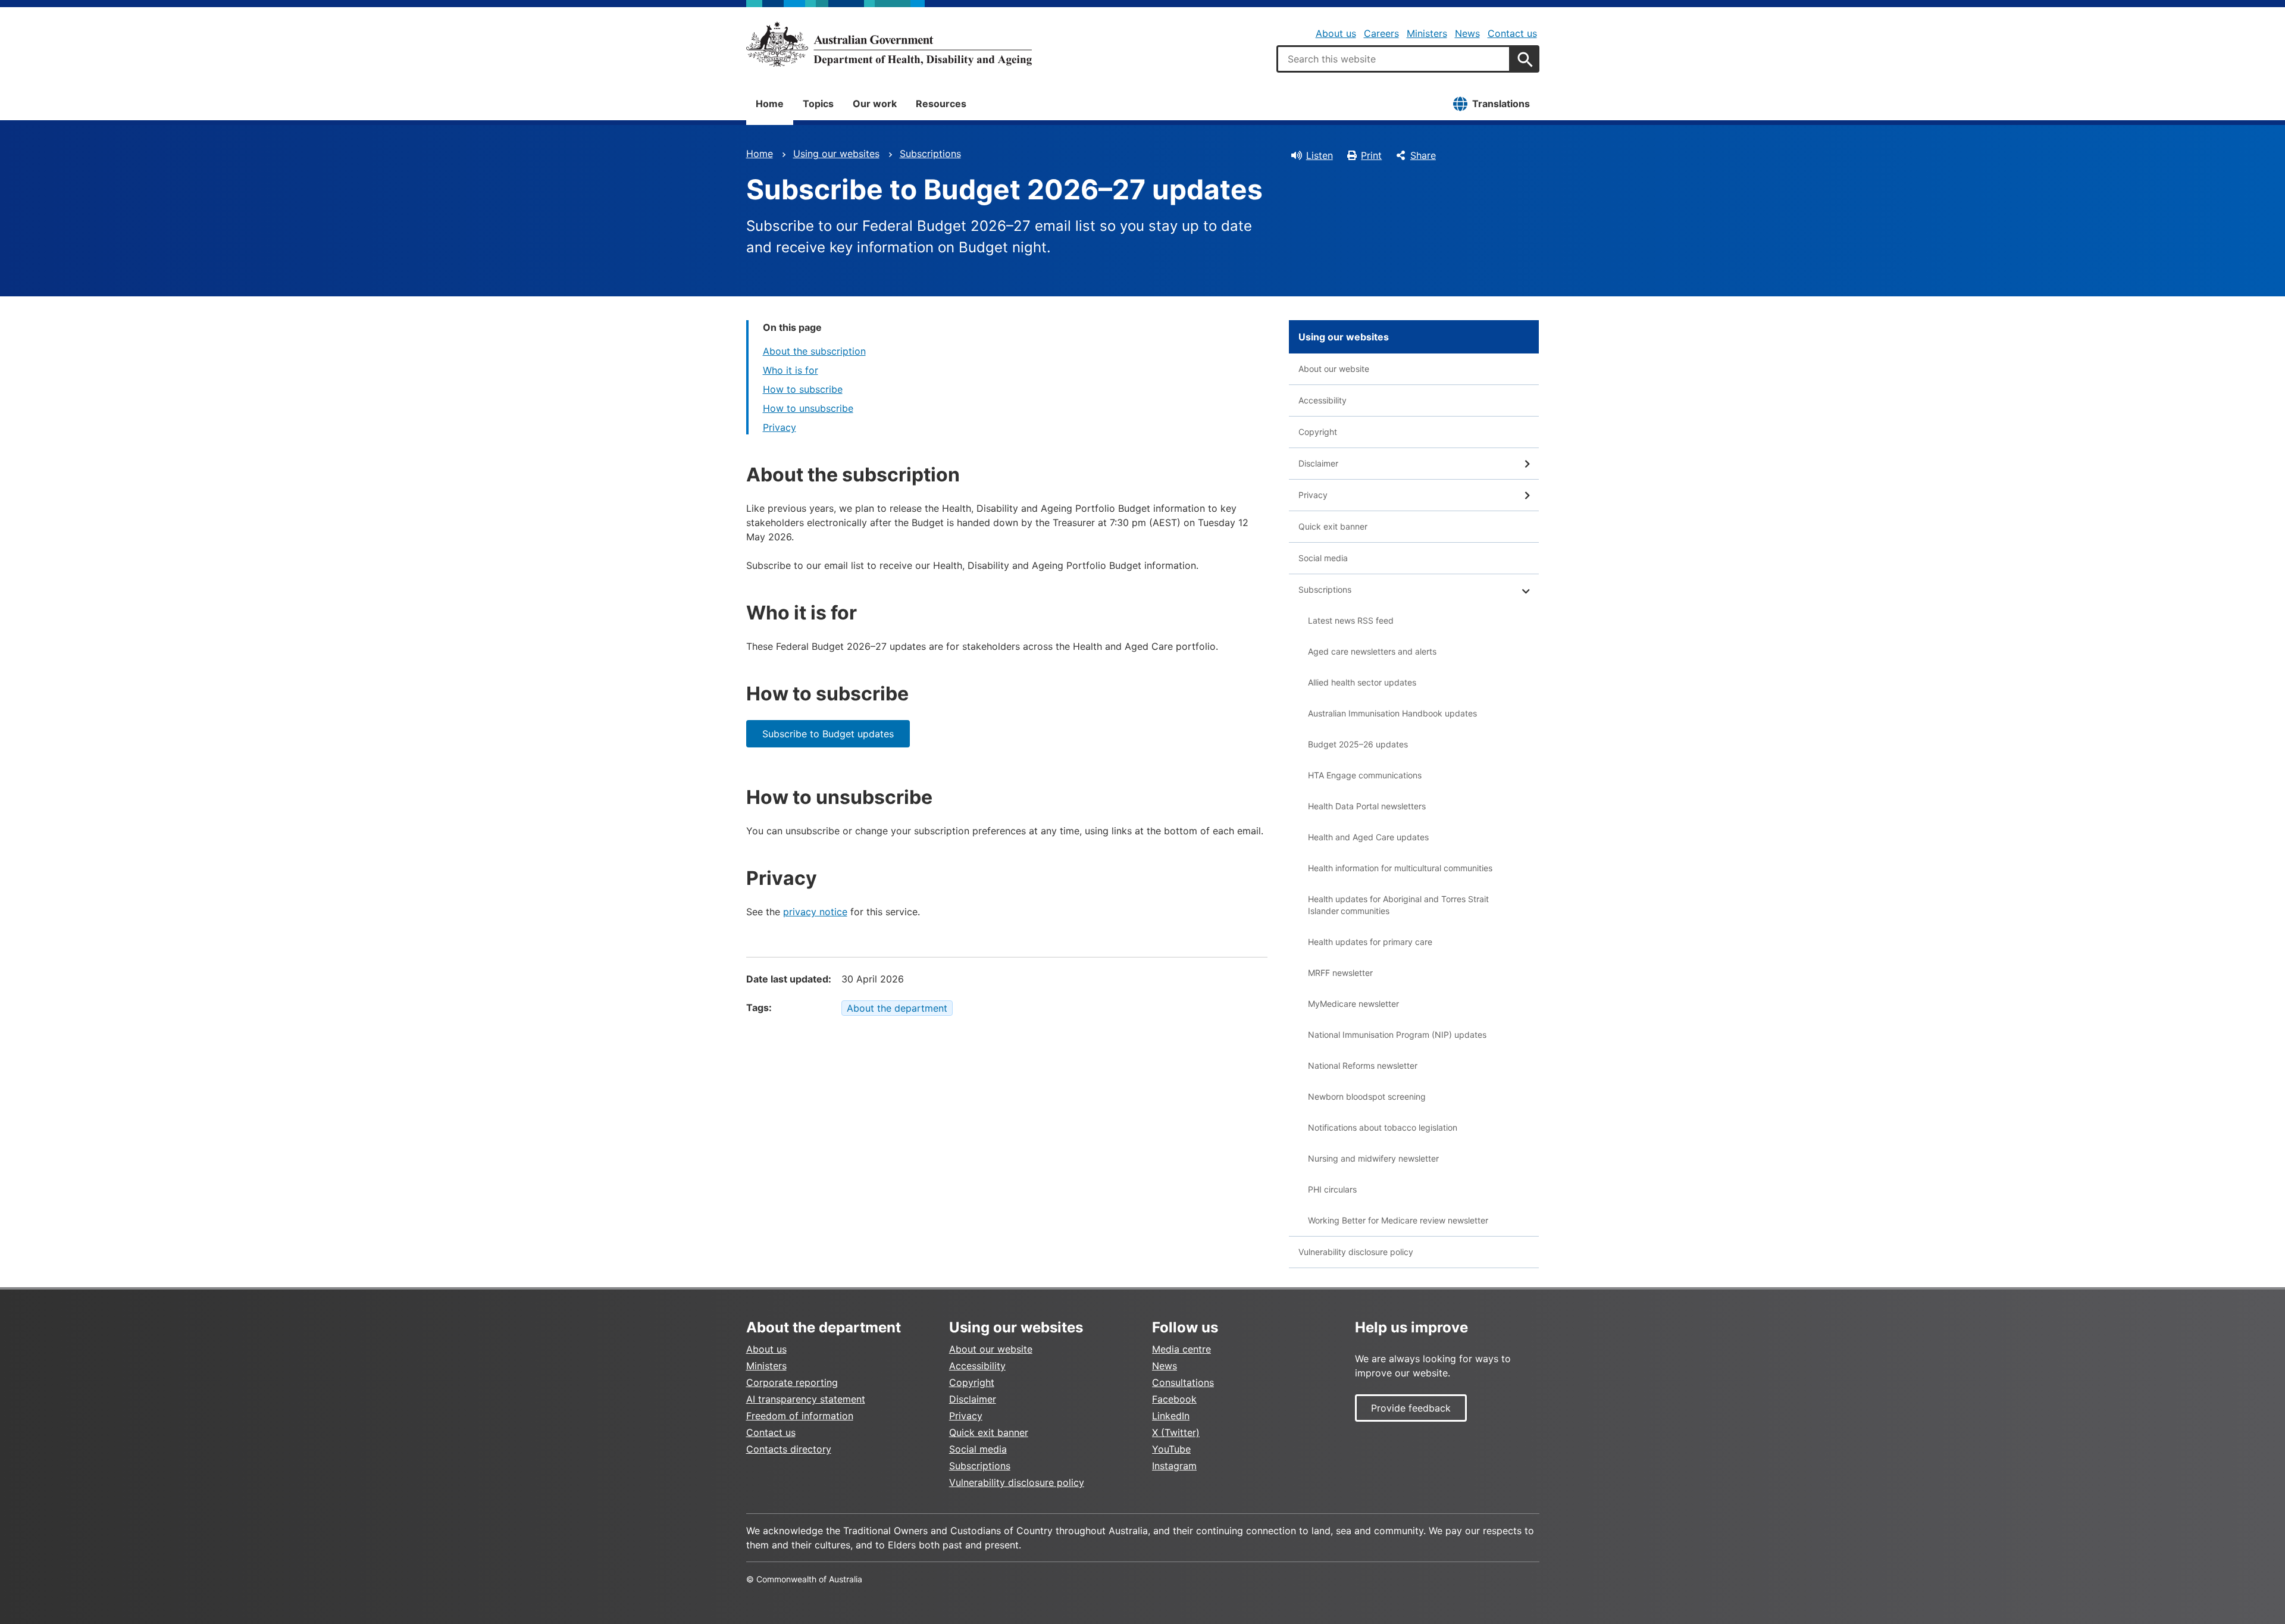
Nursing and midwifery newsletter (1373, 1158)
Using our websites (836, 154)
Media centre (1181, 1349)
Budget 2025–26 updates (1358, 744)
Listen (1320, 155)
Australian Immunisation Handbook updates (1392, 713)
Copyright (1318, 432)
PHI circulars (1332, 1189)
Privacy (780, 427)
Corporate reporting (792, 1382)
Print (1371, 155)
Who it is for (791, 370)
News (1467, 33)
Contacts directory (789, 1449)
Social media (1323, 558)
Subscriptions (930, 154)
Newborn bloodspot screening (1367, 1096)
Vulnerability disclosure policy (1356, 1252)
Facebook (1174, 1399)
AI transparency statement (806, 1399)
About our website (1334, 369)
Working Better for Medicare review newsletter (1398, 1220)
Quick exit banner (1333, 526)
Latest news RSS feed (1351, 620)
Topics (818, 104)
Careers (1381, 33)
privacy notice (815, 912)
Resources (941, 104)
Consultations (1183, 1382)
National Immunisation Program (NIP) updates (1397, 1035)
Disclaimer (1318, 463)
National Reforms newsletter (1363, 1066)
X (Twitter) (1176, 1432)
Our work (875, 104)
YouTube (1171, 1449)
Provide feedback (1411, 1408)
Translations (1501, 104)
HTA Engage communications (1365, 775)
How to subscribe (803, 389)
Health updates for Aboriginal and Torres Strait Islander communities (1398, 905)
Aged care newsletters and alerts (1372, 651)
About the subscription (814, 351)
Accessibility (1323, 400)
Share (1423, 155)
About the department (897, 1008)
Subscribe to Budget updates (828, 734)
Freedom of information (800, 1416)
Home (770, 104)
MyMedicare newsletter (1353, 1004)
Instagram (1174, 1466)
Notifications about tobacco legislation (1383, 1127)
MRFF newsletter (1340, 973)
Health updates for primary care (1370, 942)
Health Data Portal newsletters (1367, 806)
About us (1336, 33)
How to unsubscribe (808, 408)
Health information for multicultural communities (1400, 868)
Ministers (1427, 33)
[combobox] (1394, 59)
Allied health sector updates (1362, 682)
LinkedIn (1171, 1416)
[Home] (889, 44)
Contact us (1512, 33)
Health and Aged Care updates (1368, 837)
